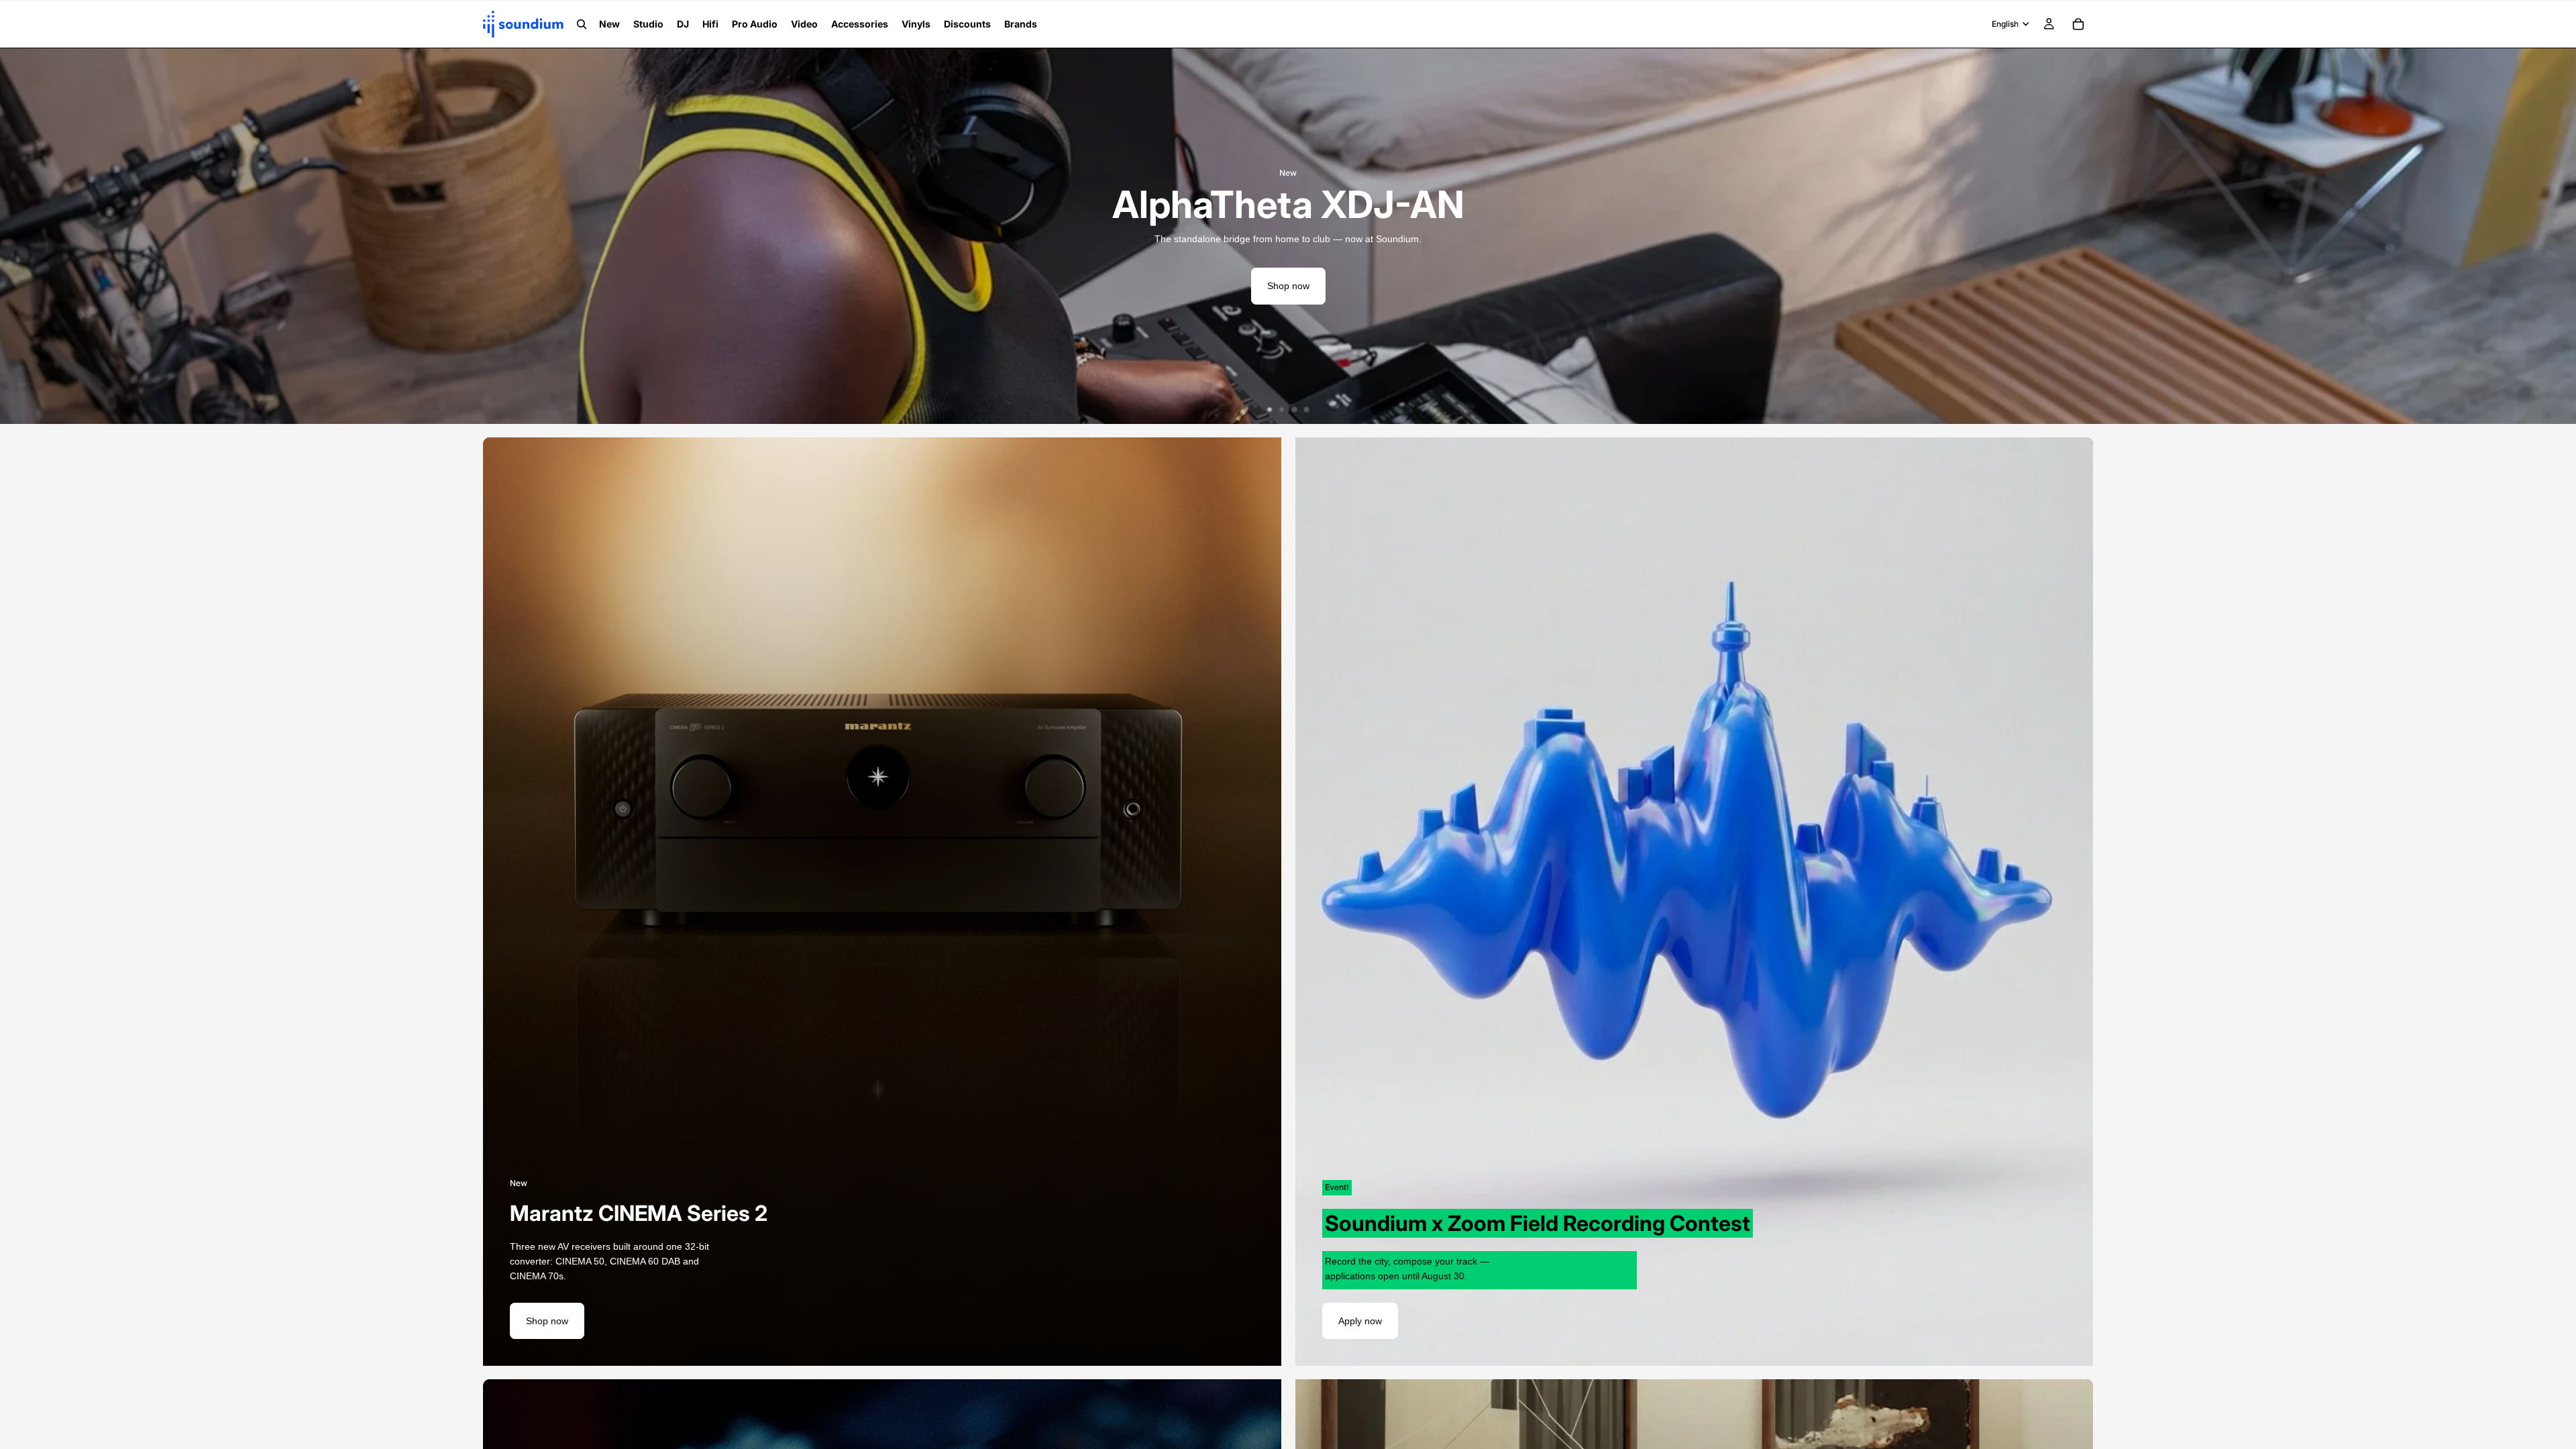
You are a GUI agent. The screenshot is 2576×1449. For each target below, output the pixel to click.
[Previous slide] (20, 236)
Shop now (1288, 286)
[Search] (582, 24)
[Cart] (2078, 24)
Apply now (1360, 1321)
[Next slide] (2556, 236)
